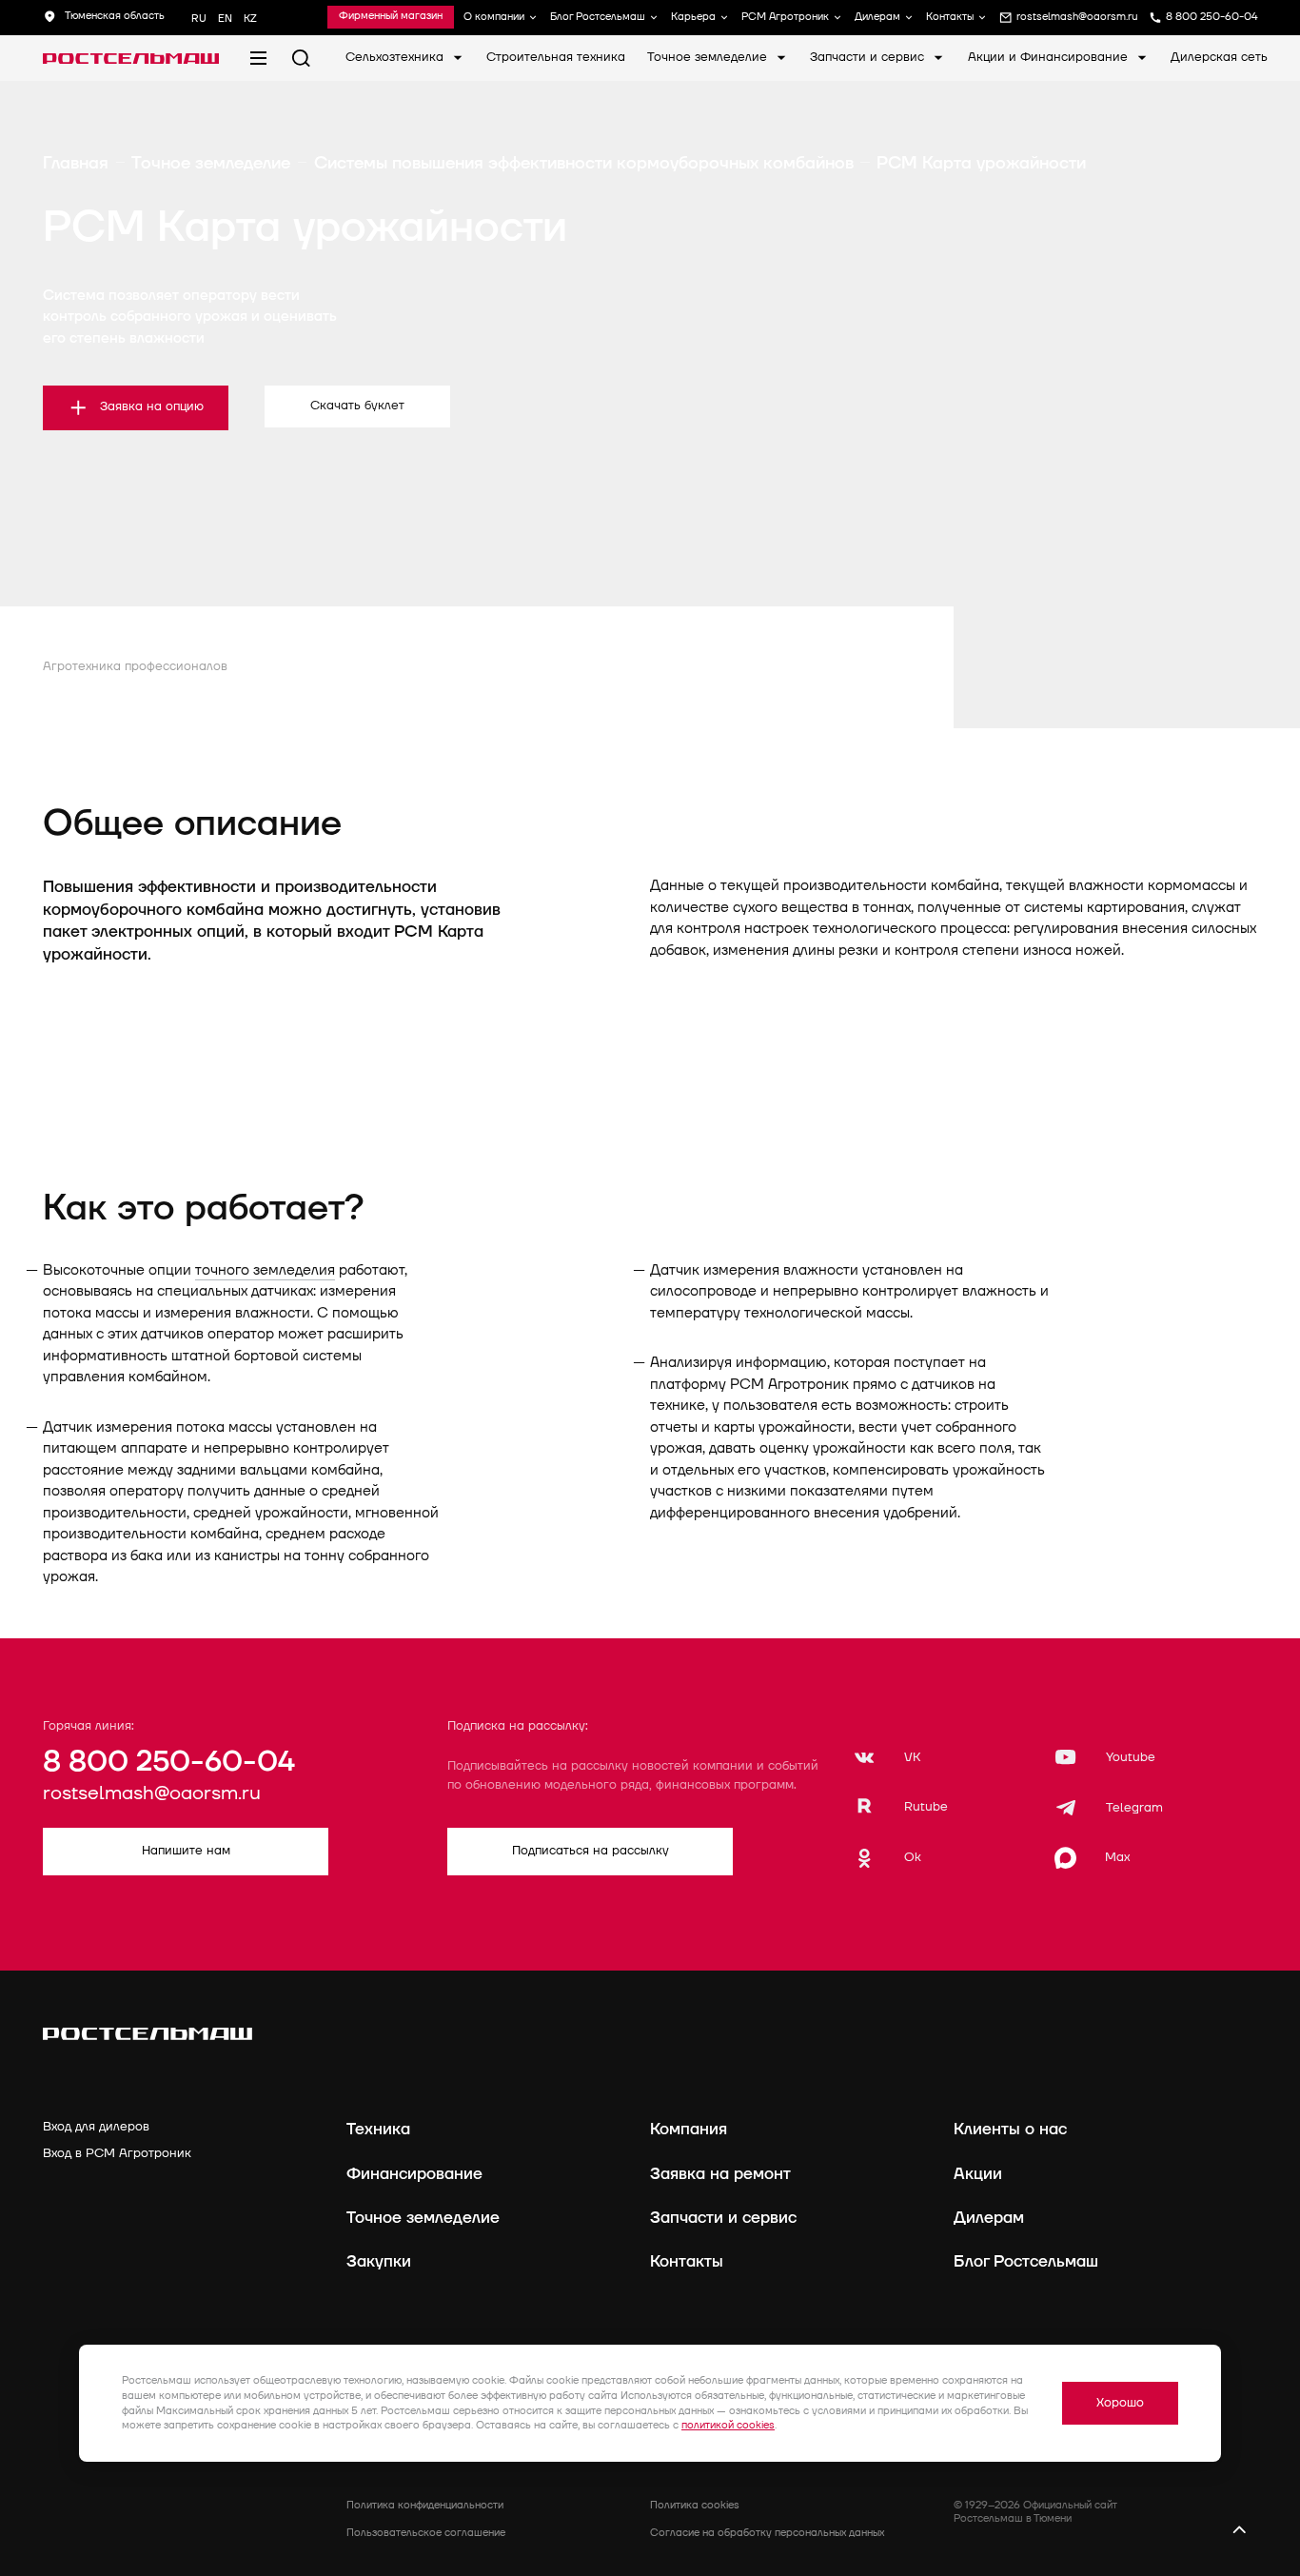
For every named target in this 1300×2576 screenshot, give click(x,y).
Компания (689, 2129)
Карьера (693, 18)
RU (199, 19)
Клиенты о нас (1010, 2129)
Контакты (950, 18)
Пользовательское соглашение (426, 2533)
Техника (378, 2129)
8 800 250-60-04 (169, 1762)
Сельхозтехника (396, 57)
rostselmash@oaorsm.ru (152, 1793)
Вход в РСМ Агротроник (117, 2153)
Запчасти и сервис (869, 57)
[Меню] (258, 59)
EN (225, 19)
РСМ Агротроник (785, 18)
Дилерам (877, 18)
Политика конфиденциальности (425, 2505)
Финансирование (414, 2174)
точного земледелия (265, 1270)
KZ (250, 19)
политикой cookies (728, 2425)
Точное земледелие (709, 57)
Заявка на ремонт (720, 2174)
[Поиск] (301, 59)
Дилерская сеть (1219, 57)
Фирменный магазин (391, 17)
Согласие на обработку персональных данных (767, 2533)
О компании (494, 18)
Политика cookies (695, 2505)
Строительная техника (556, 57)
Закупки (379, 2261)
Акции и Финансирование (1050, 57)
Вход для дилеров (96, 2127)
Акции (978, 2174)
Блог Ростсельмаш (598, 18)
